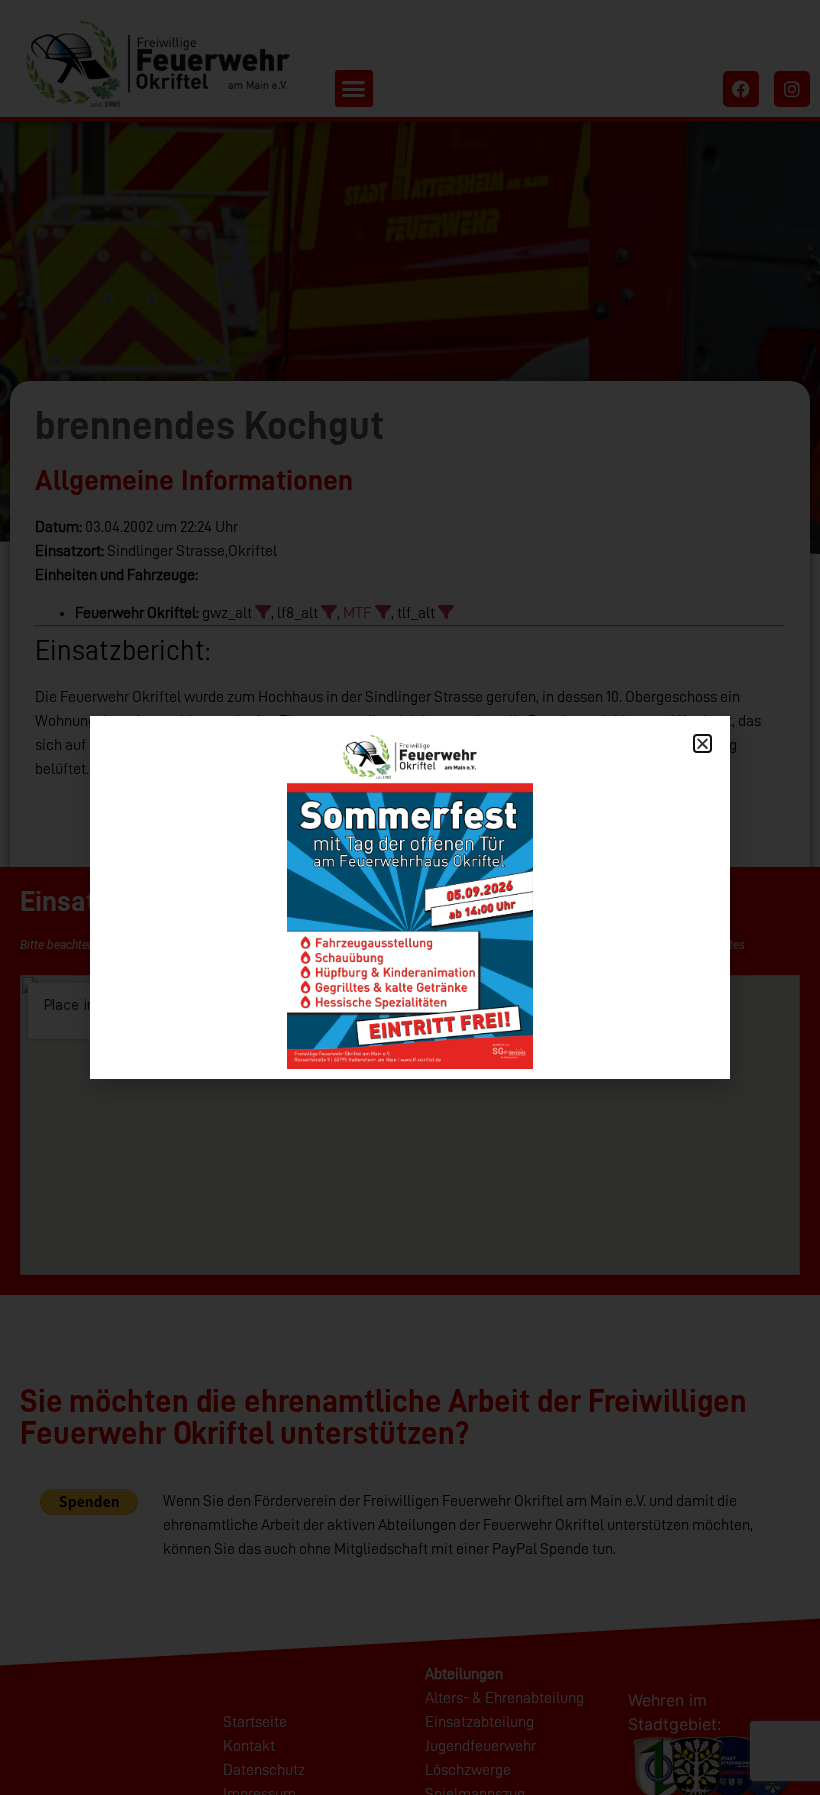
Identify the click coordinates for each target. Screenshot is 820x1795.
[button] (702, 743)
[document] (410, 897)
